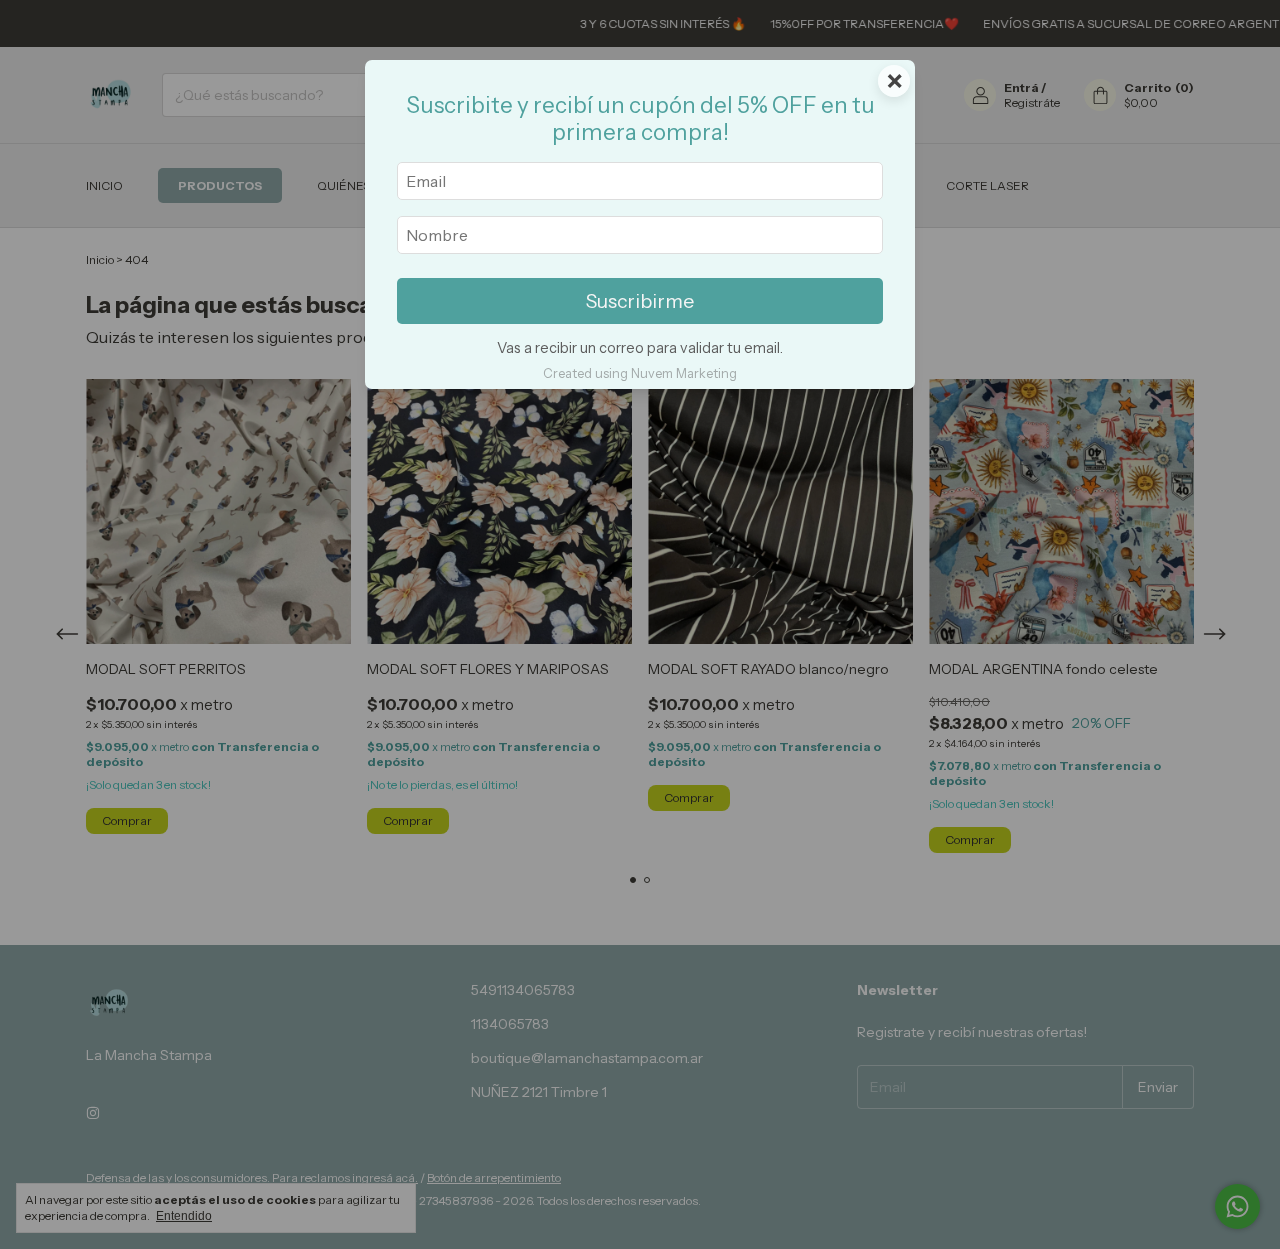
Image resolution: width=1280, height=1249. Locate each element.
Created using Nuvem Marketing (640, 373)
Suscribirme (640, 301)
